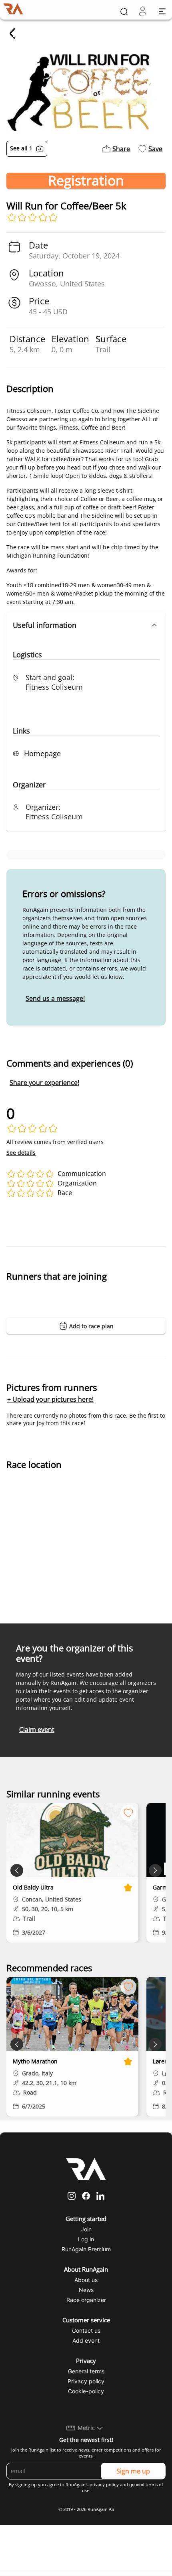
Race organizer (86, 2300)
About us (86, 2280)
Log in (86, 2239)
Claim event (37, 1730)
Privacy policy (86, 2381)
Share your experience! (44, 1083)
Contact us (86, 2330)
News (86, 2290)
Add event (86, 2340)
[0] (143, 11)
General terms (86, 2371)
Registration (86, 181)
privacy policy (104, 2485)
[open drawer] (162, 11)
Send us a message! (55, 998)
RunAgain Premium (86, 2249)
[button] (86, 625)
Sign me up (133, 2471)
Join (86, 2229)
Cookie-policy (86, 2391)
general (137, 2485)
